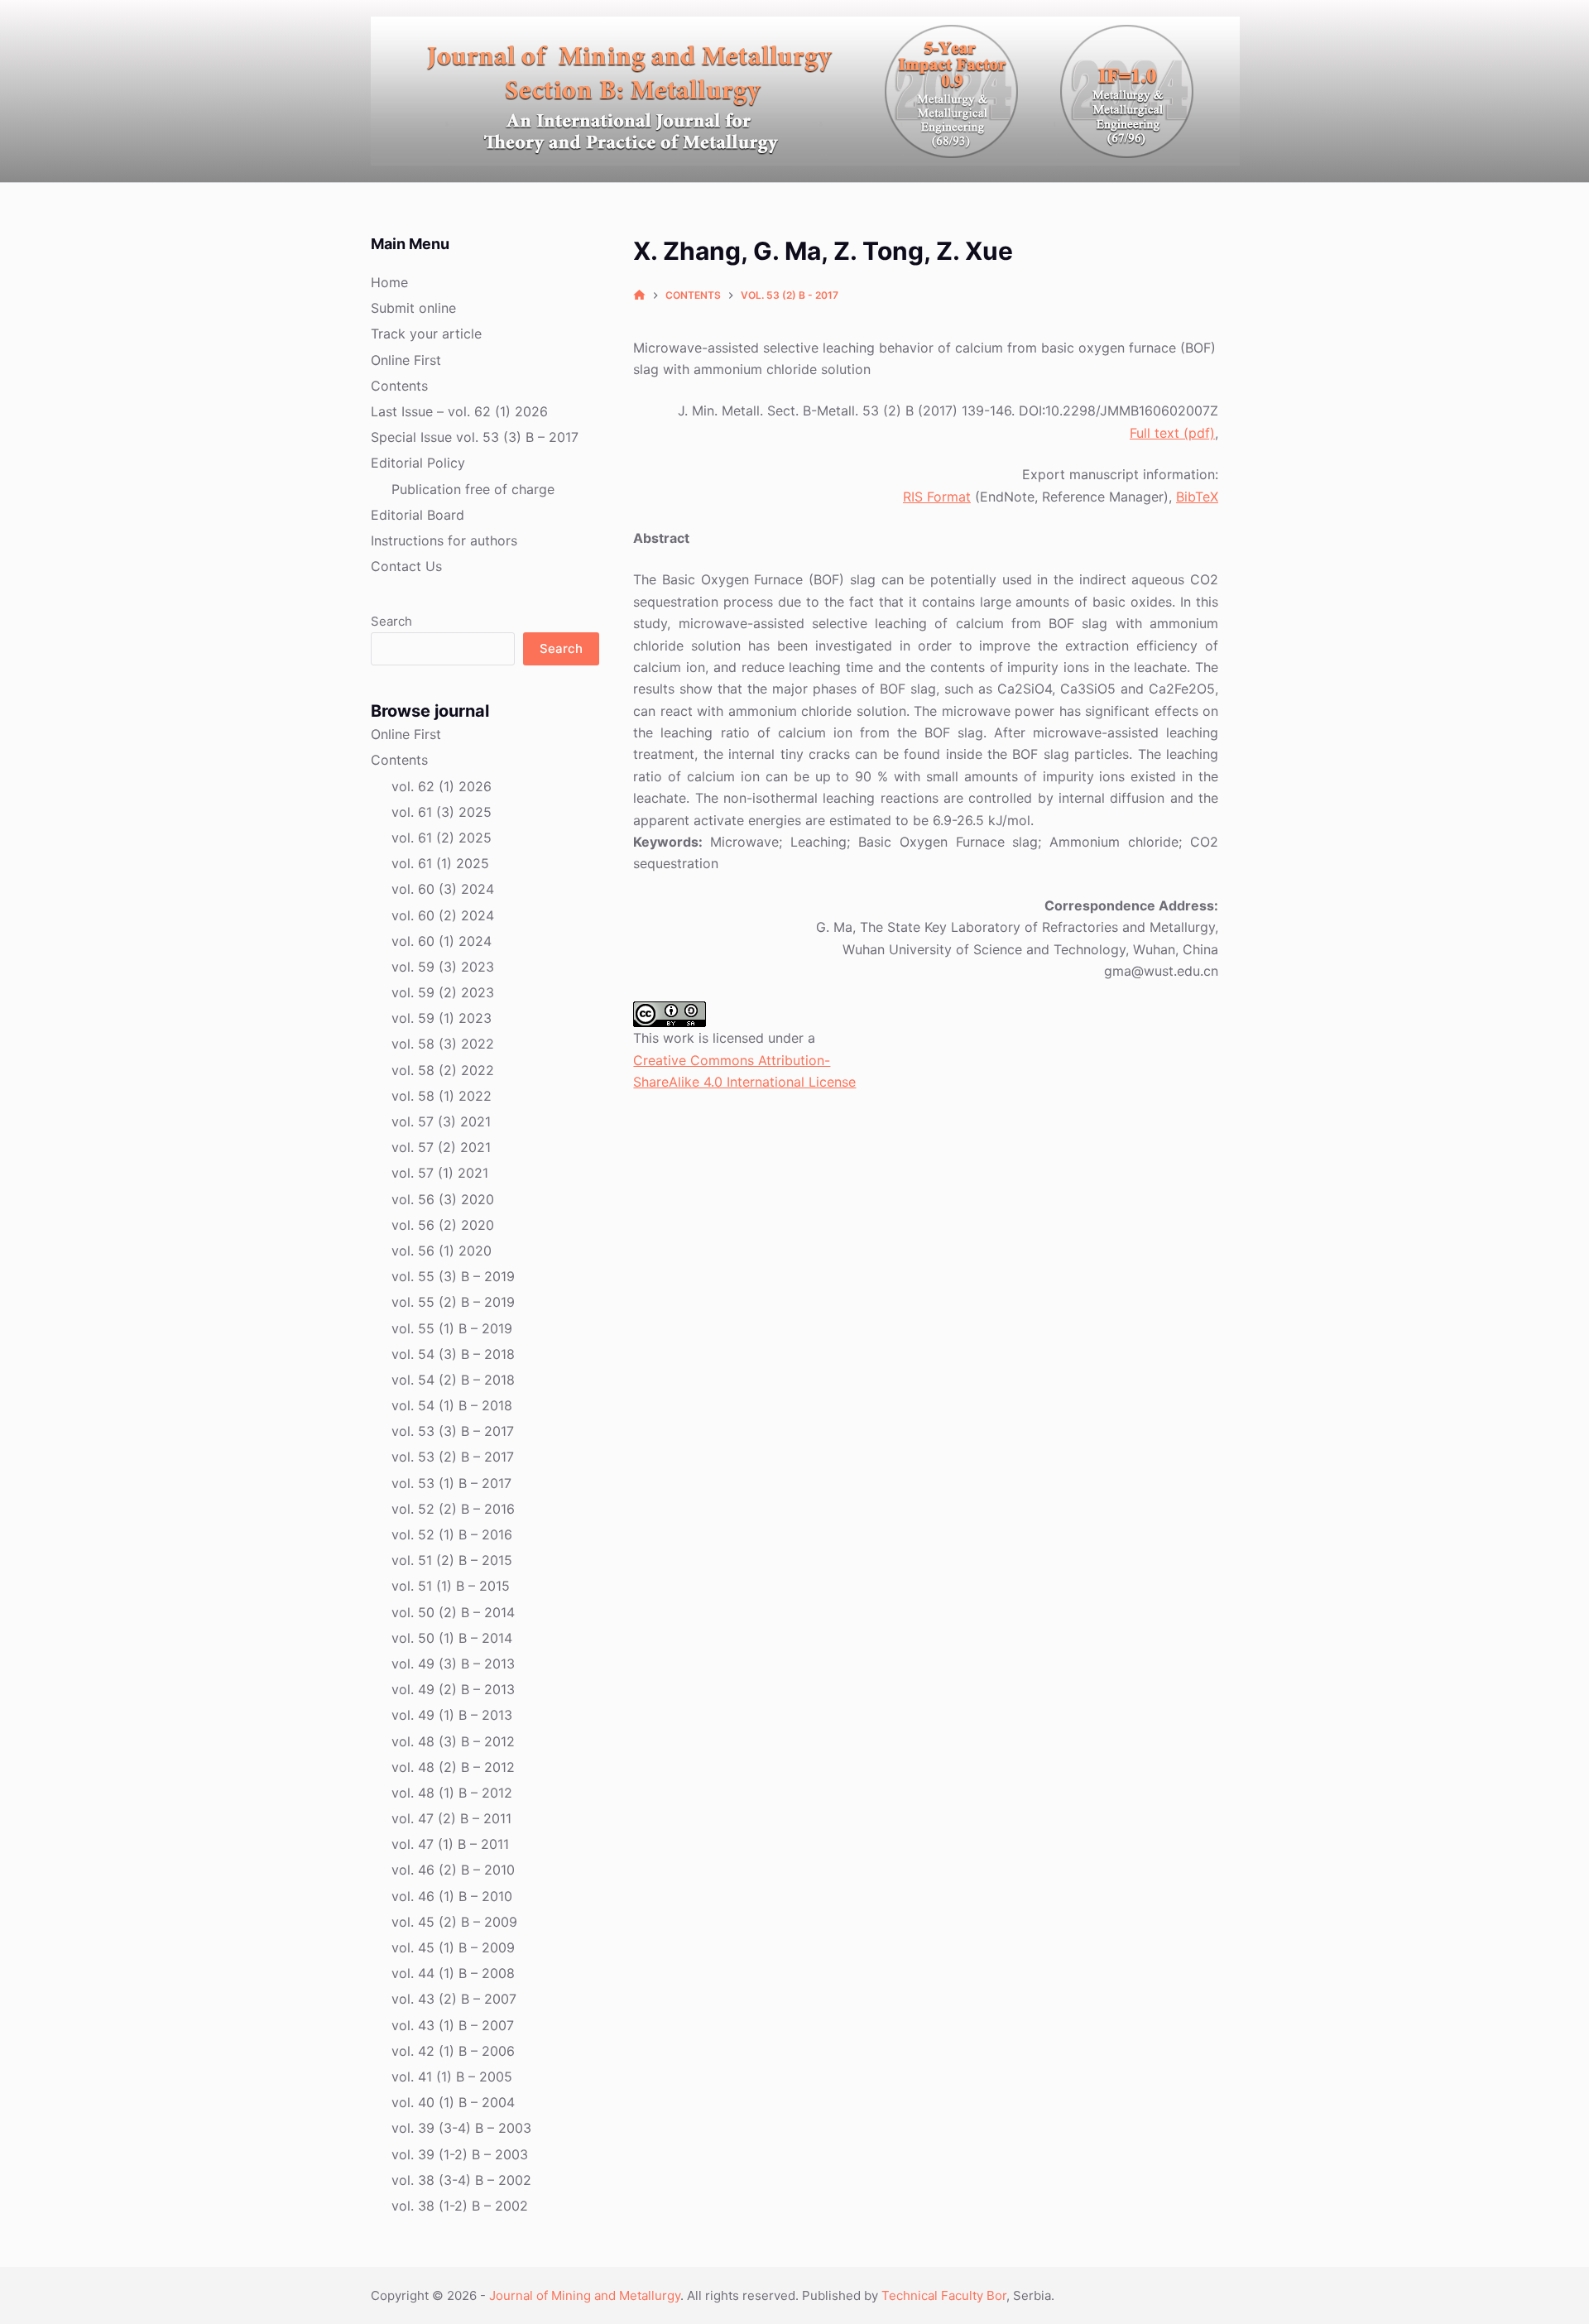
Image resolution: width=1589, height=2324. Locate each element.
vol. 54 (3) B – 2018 (453, 1354)
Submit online (413, 308)
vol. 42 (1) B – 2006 (453, 2051)
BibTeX (1197, 497)
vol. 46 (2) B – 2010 (453, 1870)
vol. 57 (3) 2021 (441, 1121)
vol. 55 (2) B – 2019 (453, 1302)
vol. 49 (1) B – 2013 (452, 1715)
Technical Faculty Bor (944, 2295)
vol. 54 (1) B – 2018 (452, 1405)
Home (389, 282)
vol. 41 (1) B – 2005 (452, 2077)
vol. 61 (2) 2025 (442, 838)
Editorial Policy (418, 463)
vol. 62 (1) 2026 (442, 786)
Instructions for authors (444, 540)
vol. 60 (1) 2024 (442, 941)
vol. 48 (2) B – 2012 (453, 1767)
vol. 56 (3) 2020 (443, 1199)
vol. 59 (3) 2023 (443, 967)
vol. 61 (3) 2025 (442, 812)
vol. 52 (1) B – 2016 (452, 1534)
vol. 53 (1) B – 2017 (451, 1483)
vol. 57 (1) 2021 (440, 1173)
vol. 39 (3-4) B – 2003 (461, 2128)
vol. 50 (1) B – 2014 (452, 1638)
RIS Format (937, 497)
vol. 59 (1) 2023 (442, 1018)
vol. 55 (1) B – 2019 (452, 1328)
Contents (399, 386)
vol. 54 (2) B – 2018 (453, 1380)
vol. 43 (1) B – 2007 (453, 2025)
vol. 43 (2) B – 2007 (454, 1999)
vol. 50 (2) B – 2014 (453, 1612)
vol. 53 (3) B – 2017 (453, 1431)
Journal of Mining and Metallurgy (585, 2295)
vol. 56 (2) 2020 (443, 1225)
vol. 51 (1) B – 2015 (451, 1586)
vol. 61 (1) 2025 (440, 863)
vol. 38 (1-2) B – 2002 (460, 2206)
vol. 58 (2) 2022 (443, 1070)
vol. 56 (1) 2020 (442, 1251)
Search (391, 621)
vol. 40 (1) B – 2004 (453, 2102)
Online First (406, 360)
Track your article (426, 334)
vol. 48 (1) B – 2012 (452, 1793)
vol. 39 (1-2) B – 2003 (460, 2154)
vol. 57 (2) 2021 (441, 1147)
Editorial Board (418, 515)
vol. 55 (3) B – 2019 (453, 1276)
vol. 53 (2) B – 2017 (453, 1457)
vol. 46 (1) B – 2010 (452, 1896)
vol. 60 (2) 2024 (443, 915)
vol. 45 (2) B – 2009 (454, 1922)
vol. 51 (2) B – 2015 (452, 1560)
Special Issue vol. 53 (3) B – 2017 (475, 437)
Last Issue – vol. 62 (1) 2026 (459, 411)
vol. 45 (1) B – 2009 (453, 1947)
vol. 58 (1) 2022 (442, 1096)
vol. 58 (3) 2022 (443, 1044)
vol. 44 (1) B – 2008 (453, 1973)
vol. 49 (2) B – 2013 (453, 1689)
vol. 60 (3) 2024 (443, 889)
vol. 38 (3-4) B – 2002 (461, 2180)
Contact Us (406, 566)
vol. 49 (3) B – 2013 (453, 1664)
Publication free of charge (473, 489)
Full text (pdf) (1172, 433)
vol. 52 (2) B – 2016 (453, 1509)
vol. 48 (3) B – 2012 (453, 1741)
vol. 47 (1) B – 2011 (450, 1844)
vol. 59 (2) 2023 (443, 992)
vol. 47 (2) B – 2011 (451, 1818)
